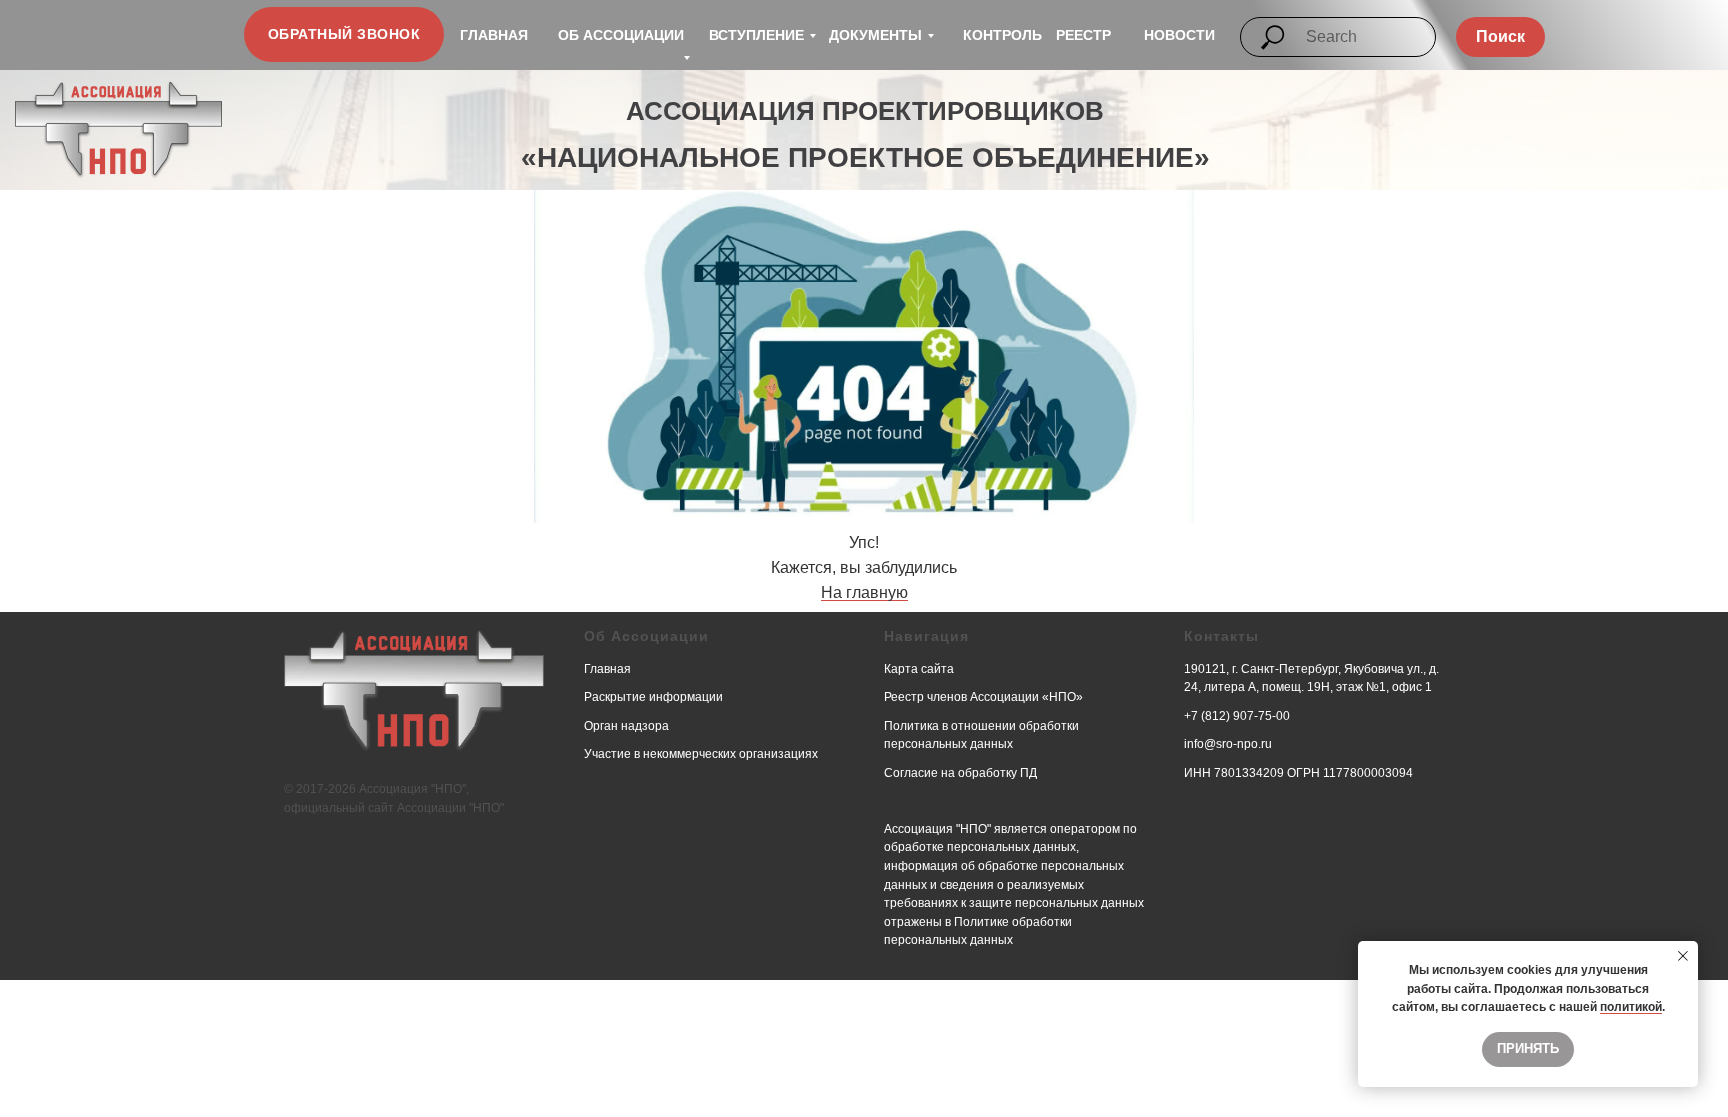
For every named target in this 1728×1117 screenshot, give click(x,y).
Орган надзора (626, 726)
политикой (1631, 1007)
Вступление (756, 35)
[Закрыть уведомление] (1683, 956)
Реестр (1083, 35)
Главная (494, 35)
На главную (864, 592)
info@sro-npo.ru (1228, 744)
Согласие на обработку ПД (960, 773)
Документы (875, 35)
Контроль (1002, 35)
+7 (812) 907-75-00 (1237, 716)
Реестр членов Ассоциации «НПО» (983, 697)
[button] (344, 34)
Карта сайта (919, 669)
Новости (1179, 35)
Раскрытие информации (653, 697)
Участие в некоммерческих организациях (701, 754)
